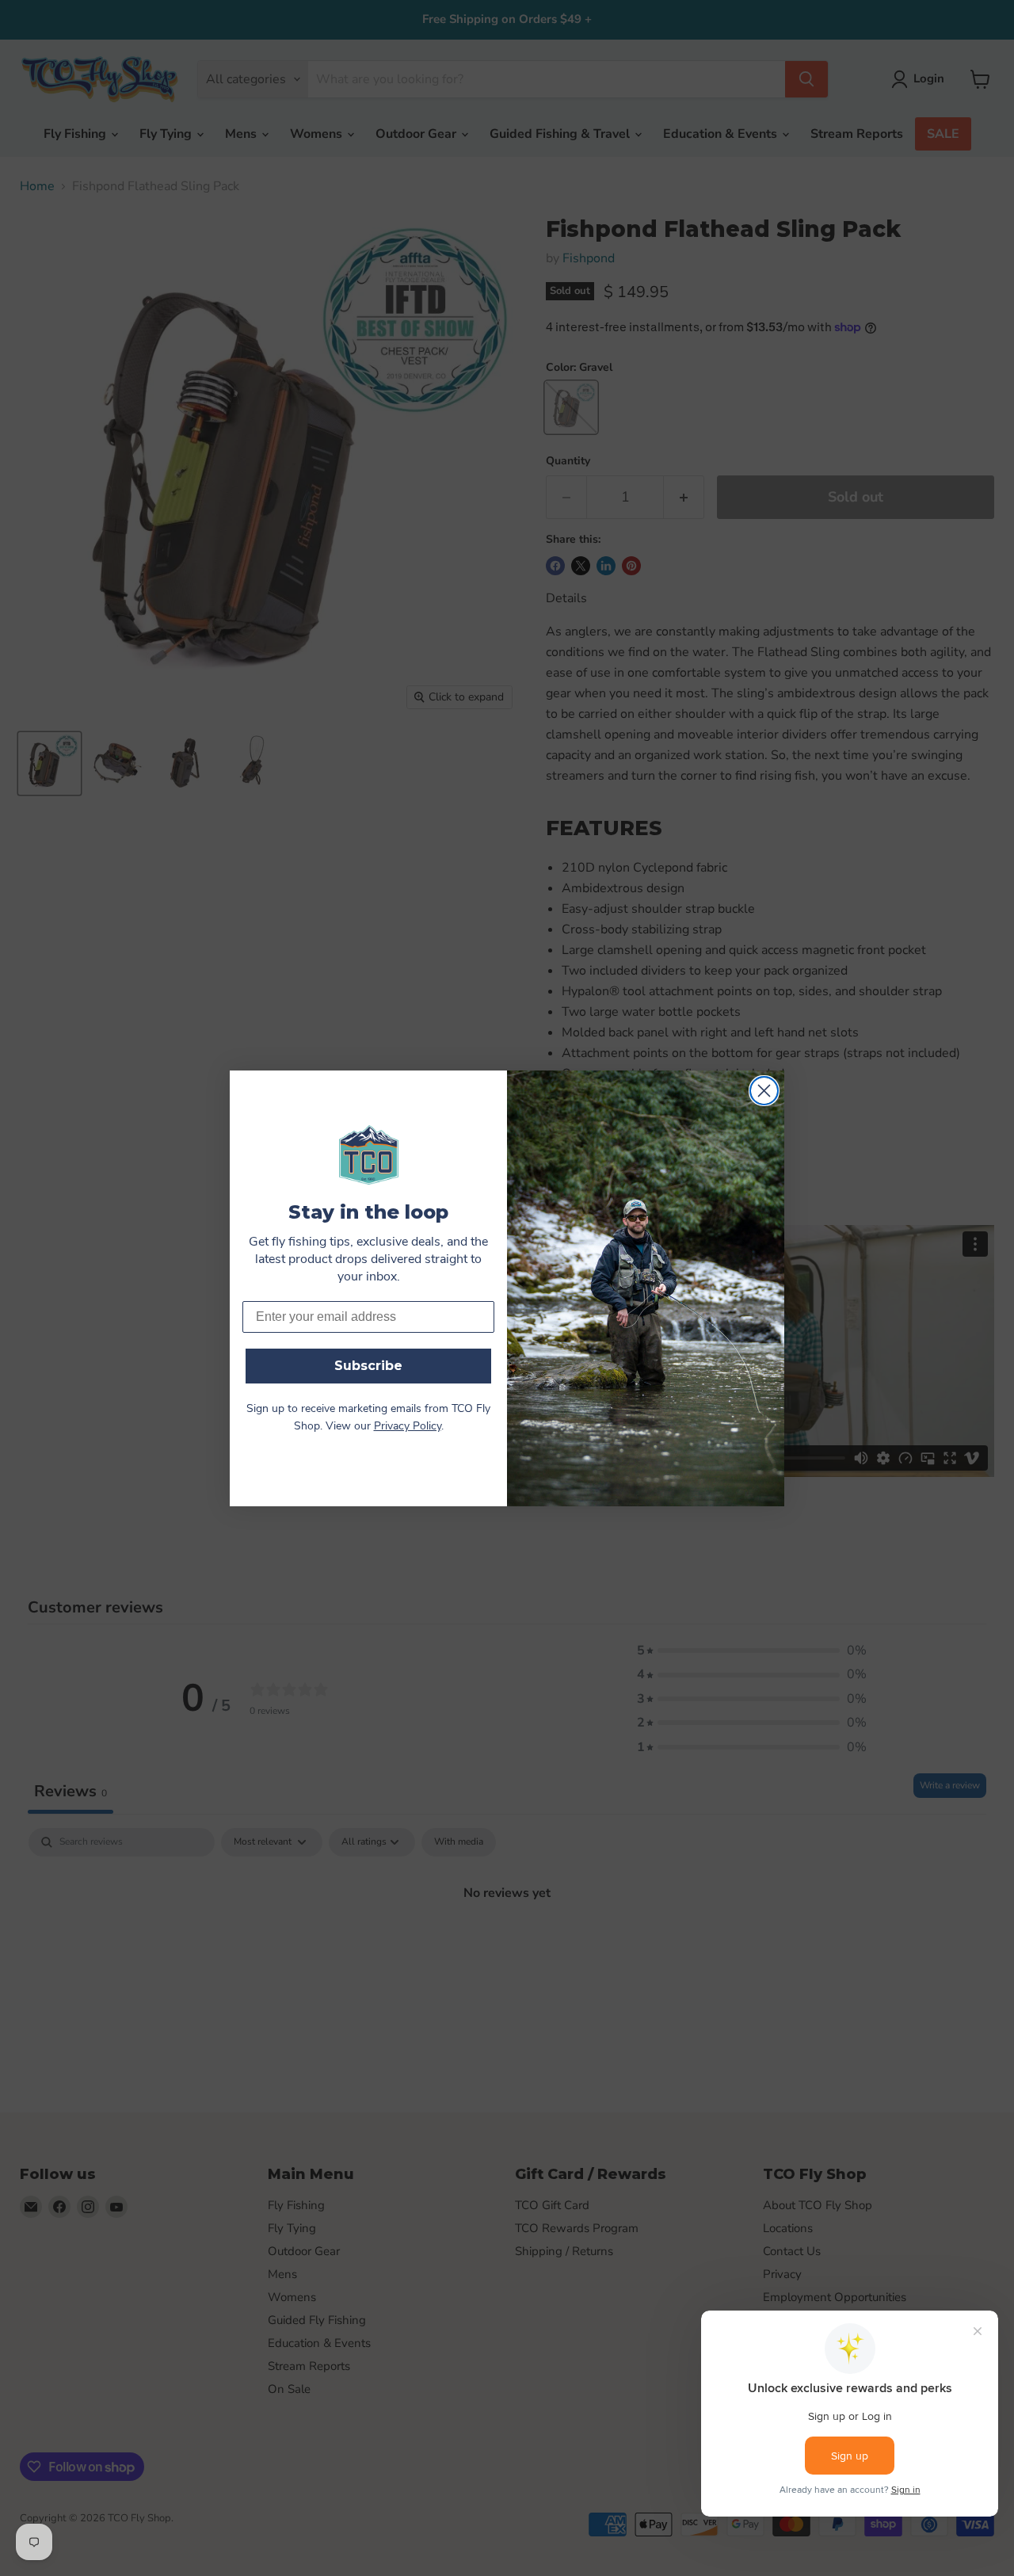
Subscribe (368, 1366)
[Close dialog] (764, 1091)
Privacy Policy (408, 1427)
